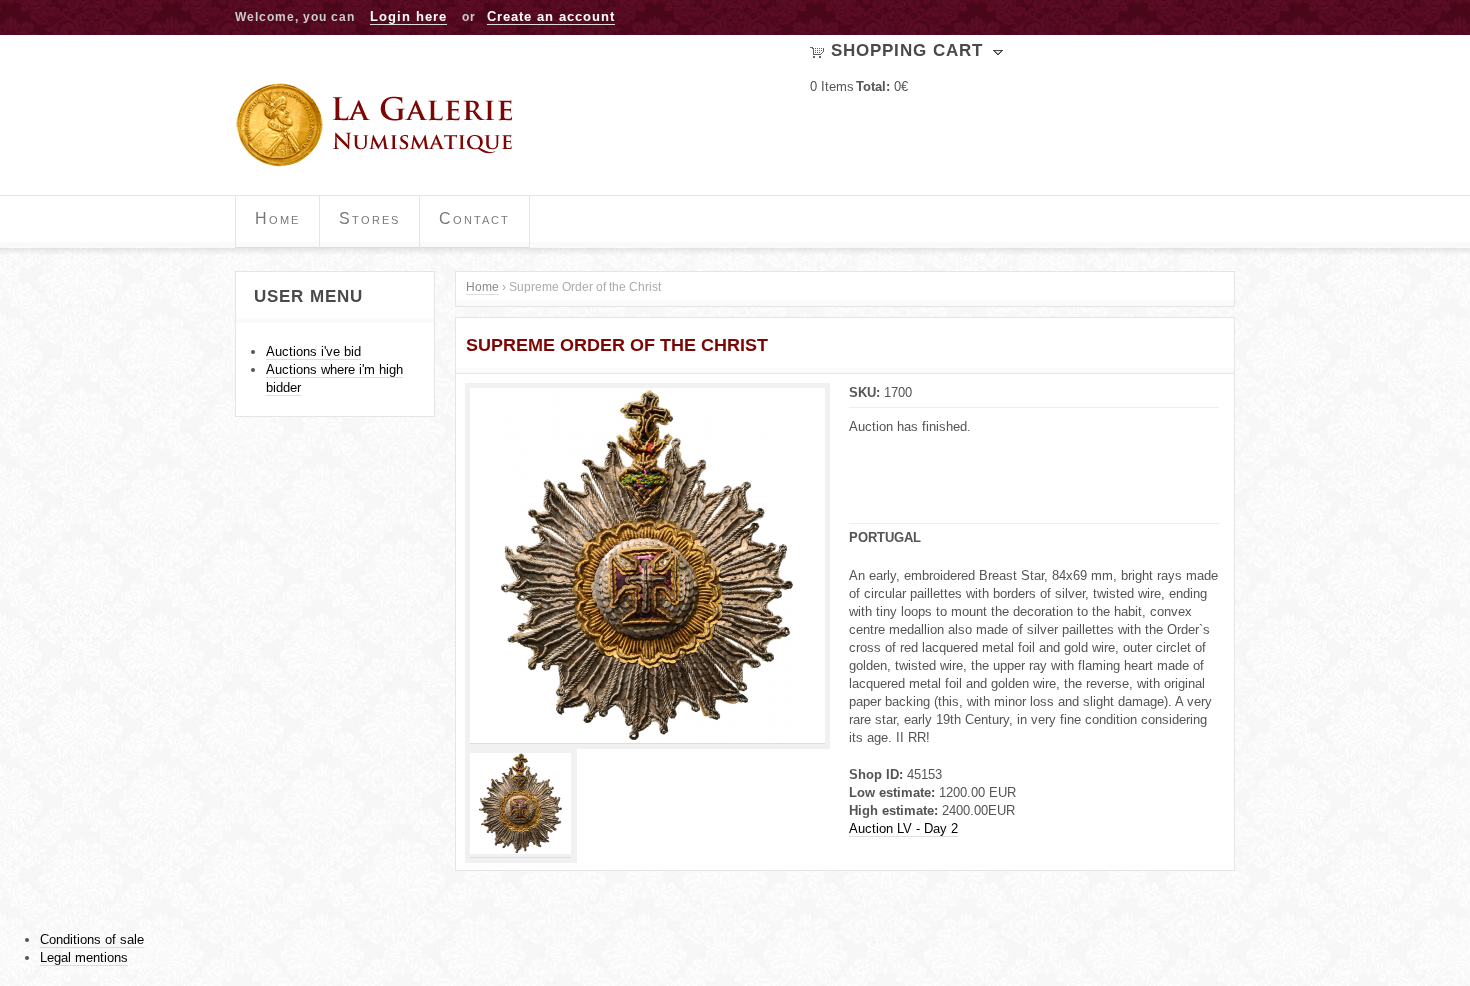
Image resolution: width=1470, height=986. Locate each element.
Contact (474, 218)
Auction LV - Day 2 (903, 828)
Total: (873, 86)
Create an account (551, 16)
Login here (408, 16)
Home (277, 218)
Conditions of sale (92, 939)
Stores (369, 218)
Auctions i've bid (313, 351)
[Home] (381, 125)
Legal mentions (84, 957)
